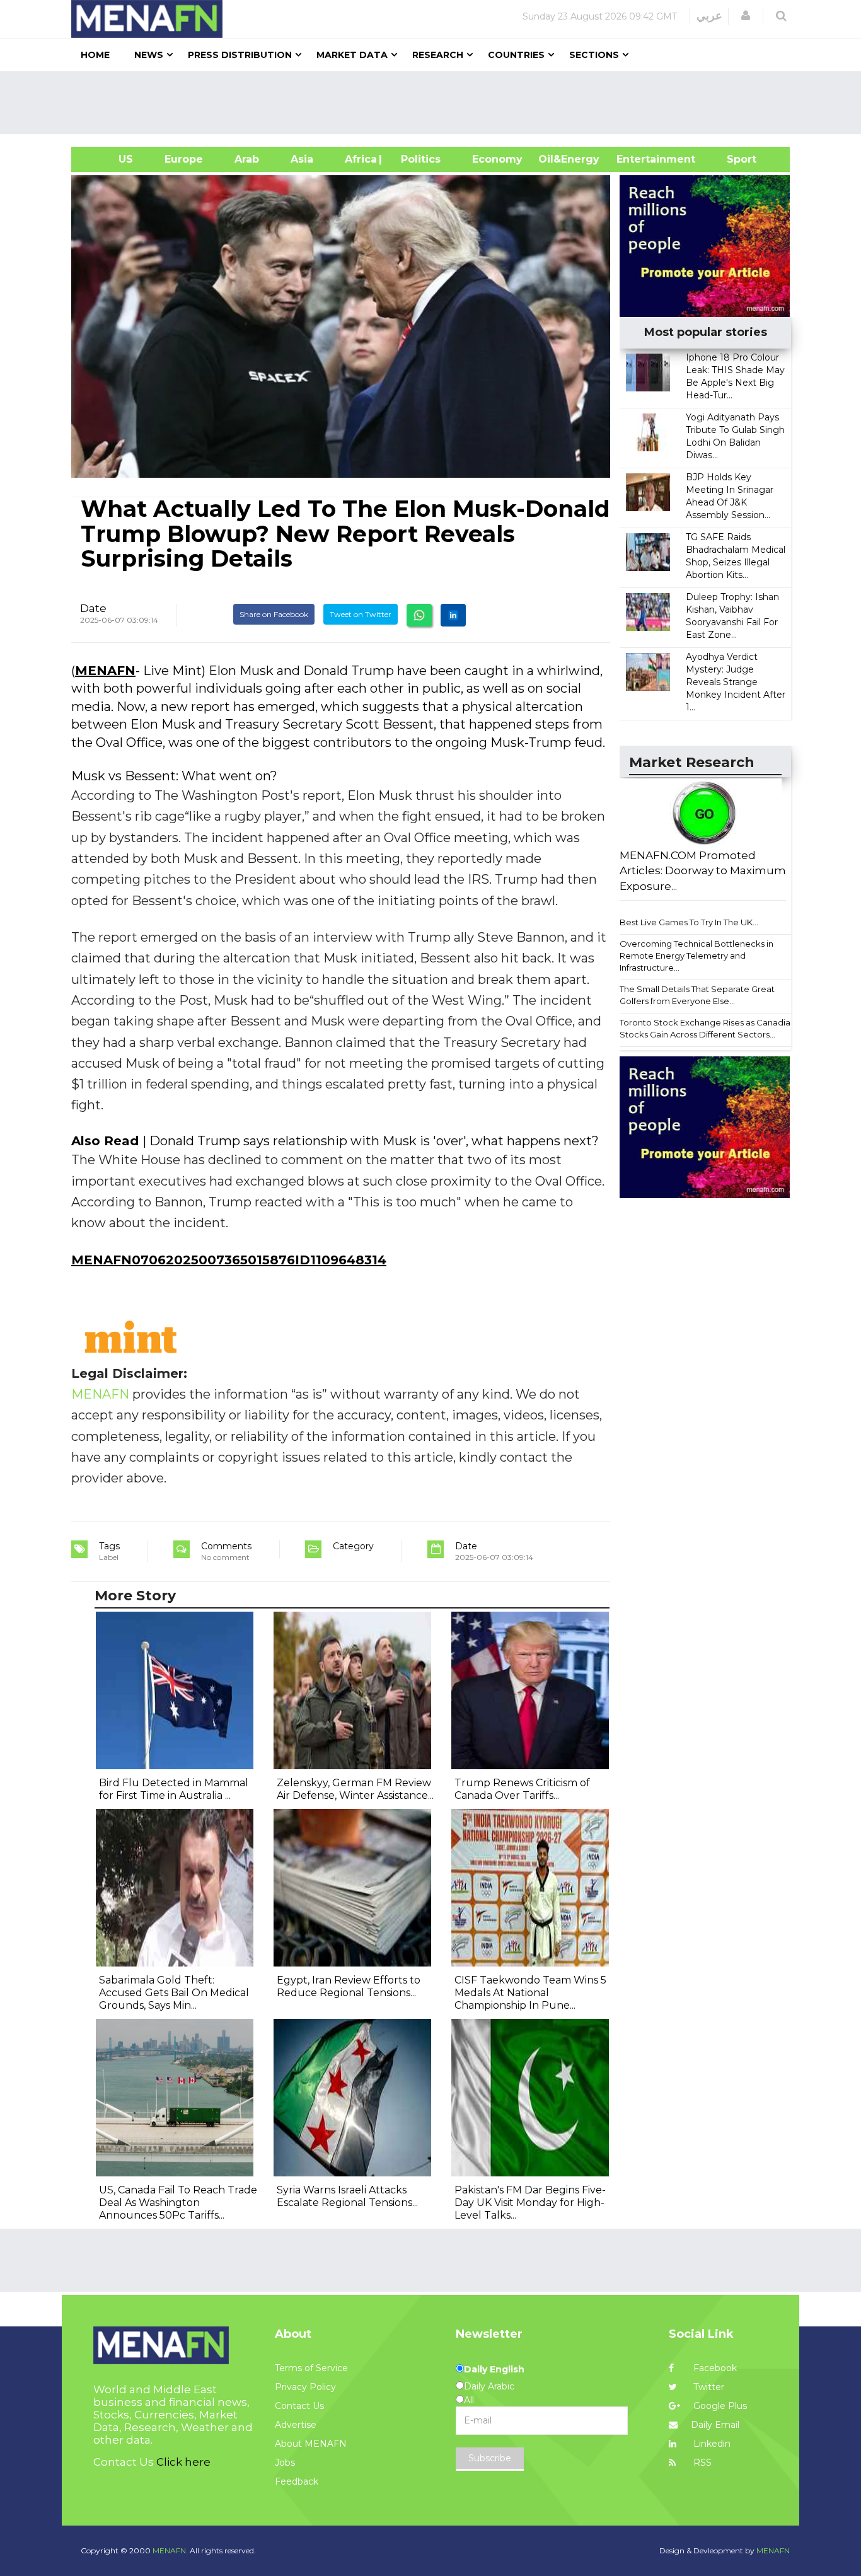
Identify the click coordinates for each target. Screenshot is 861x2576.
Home (95, 55)
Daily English (494, 2369)
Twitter (708, 2387)
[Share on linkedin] (453, 615)
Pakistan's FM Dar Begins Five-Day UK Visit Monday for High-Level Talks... (530, 2203)
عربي (709, 16)
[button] (746, 16)
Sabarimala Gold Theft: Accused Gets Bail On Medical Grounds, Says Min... (174, 1993)
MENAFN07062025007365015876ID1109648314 (229, 1260)
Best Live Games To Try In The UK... (689, 922)
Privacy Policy (305, 2387)
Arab (247, 159)
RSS (701, 2463)
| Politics (418, 159)
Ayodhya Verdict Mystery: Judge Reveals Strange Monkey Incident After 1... (736, 682)
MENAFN (105, 671)
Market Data (352, 55)
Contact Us (299, 2406)
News (149, 55)
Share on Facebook (274, 614)
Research (438, 55)
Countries (516, 55)
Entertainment (637, 159)
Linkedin (711, 2444)
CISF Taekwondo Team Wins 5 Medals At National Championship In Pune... (530, 1993)
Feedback (297, 2481)
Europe (184, 159)
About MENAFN (311, 2444)
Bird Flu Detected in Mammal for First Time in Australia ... (174, 1789)
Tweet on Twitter (361, 614)
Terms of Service (311, 2368)
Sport (734, 159)
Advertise (296, 2425)
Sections (594, 55)
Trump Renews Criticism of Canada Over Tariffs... (522, 1789)
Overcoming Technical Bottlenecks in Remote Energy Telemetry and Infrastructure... (696, 955)
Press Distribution (240, 55)
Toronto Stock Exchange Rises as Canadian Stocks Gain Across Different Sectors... (708, 1028)
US (110, 159)
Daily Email (715, 2425)
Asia (302, 159)
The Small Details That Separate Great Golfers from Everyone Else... (697, 995)
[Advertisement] (436, 103)
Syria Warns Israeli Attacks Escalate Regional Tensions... (347, 2196)
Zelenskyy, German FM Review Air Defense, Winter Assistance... (355, 1789)
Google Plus (719, 2406)
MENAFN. (170, 2550)
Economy (497, 159)
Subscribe (490, 2458)
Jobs (285, 2463)
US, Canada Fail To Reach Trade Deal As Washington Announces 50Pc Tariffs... (178, 2203)
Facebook (714, 2368)
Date (93, 608)
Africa (359, 159)
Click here (183, 2462)
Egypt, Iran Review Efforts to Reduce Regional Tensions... (349, 1986)
